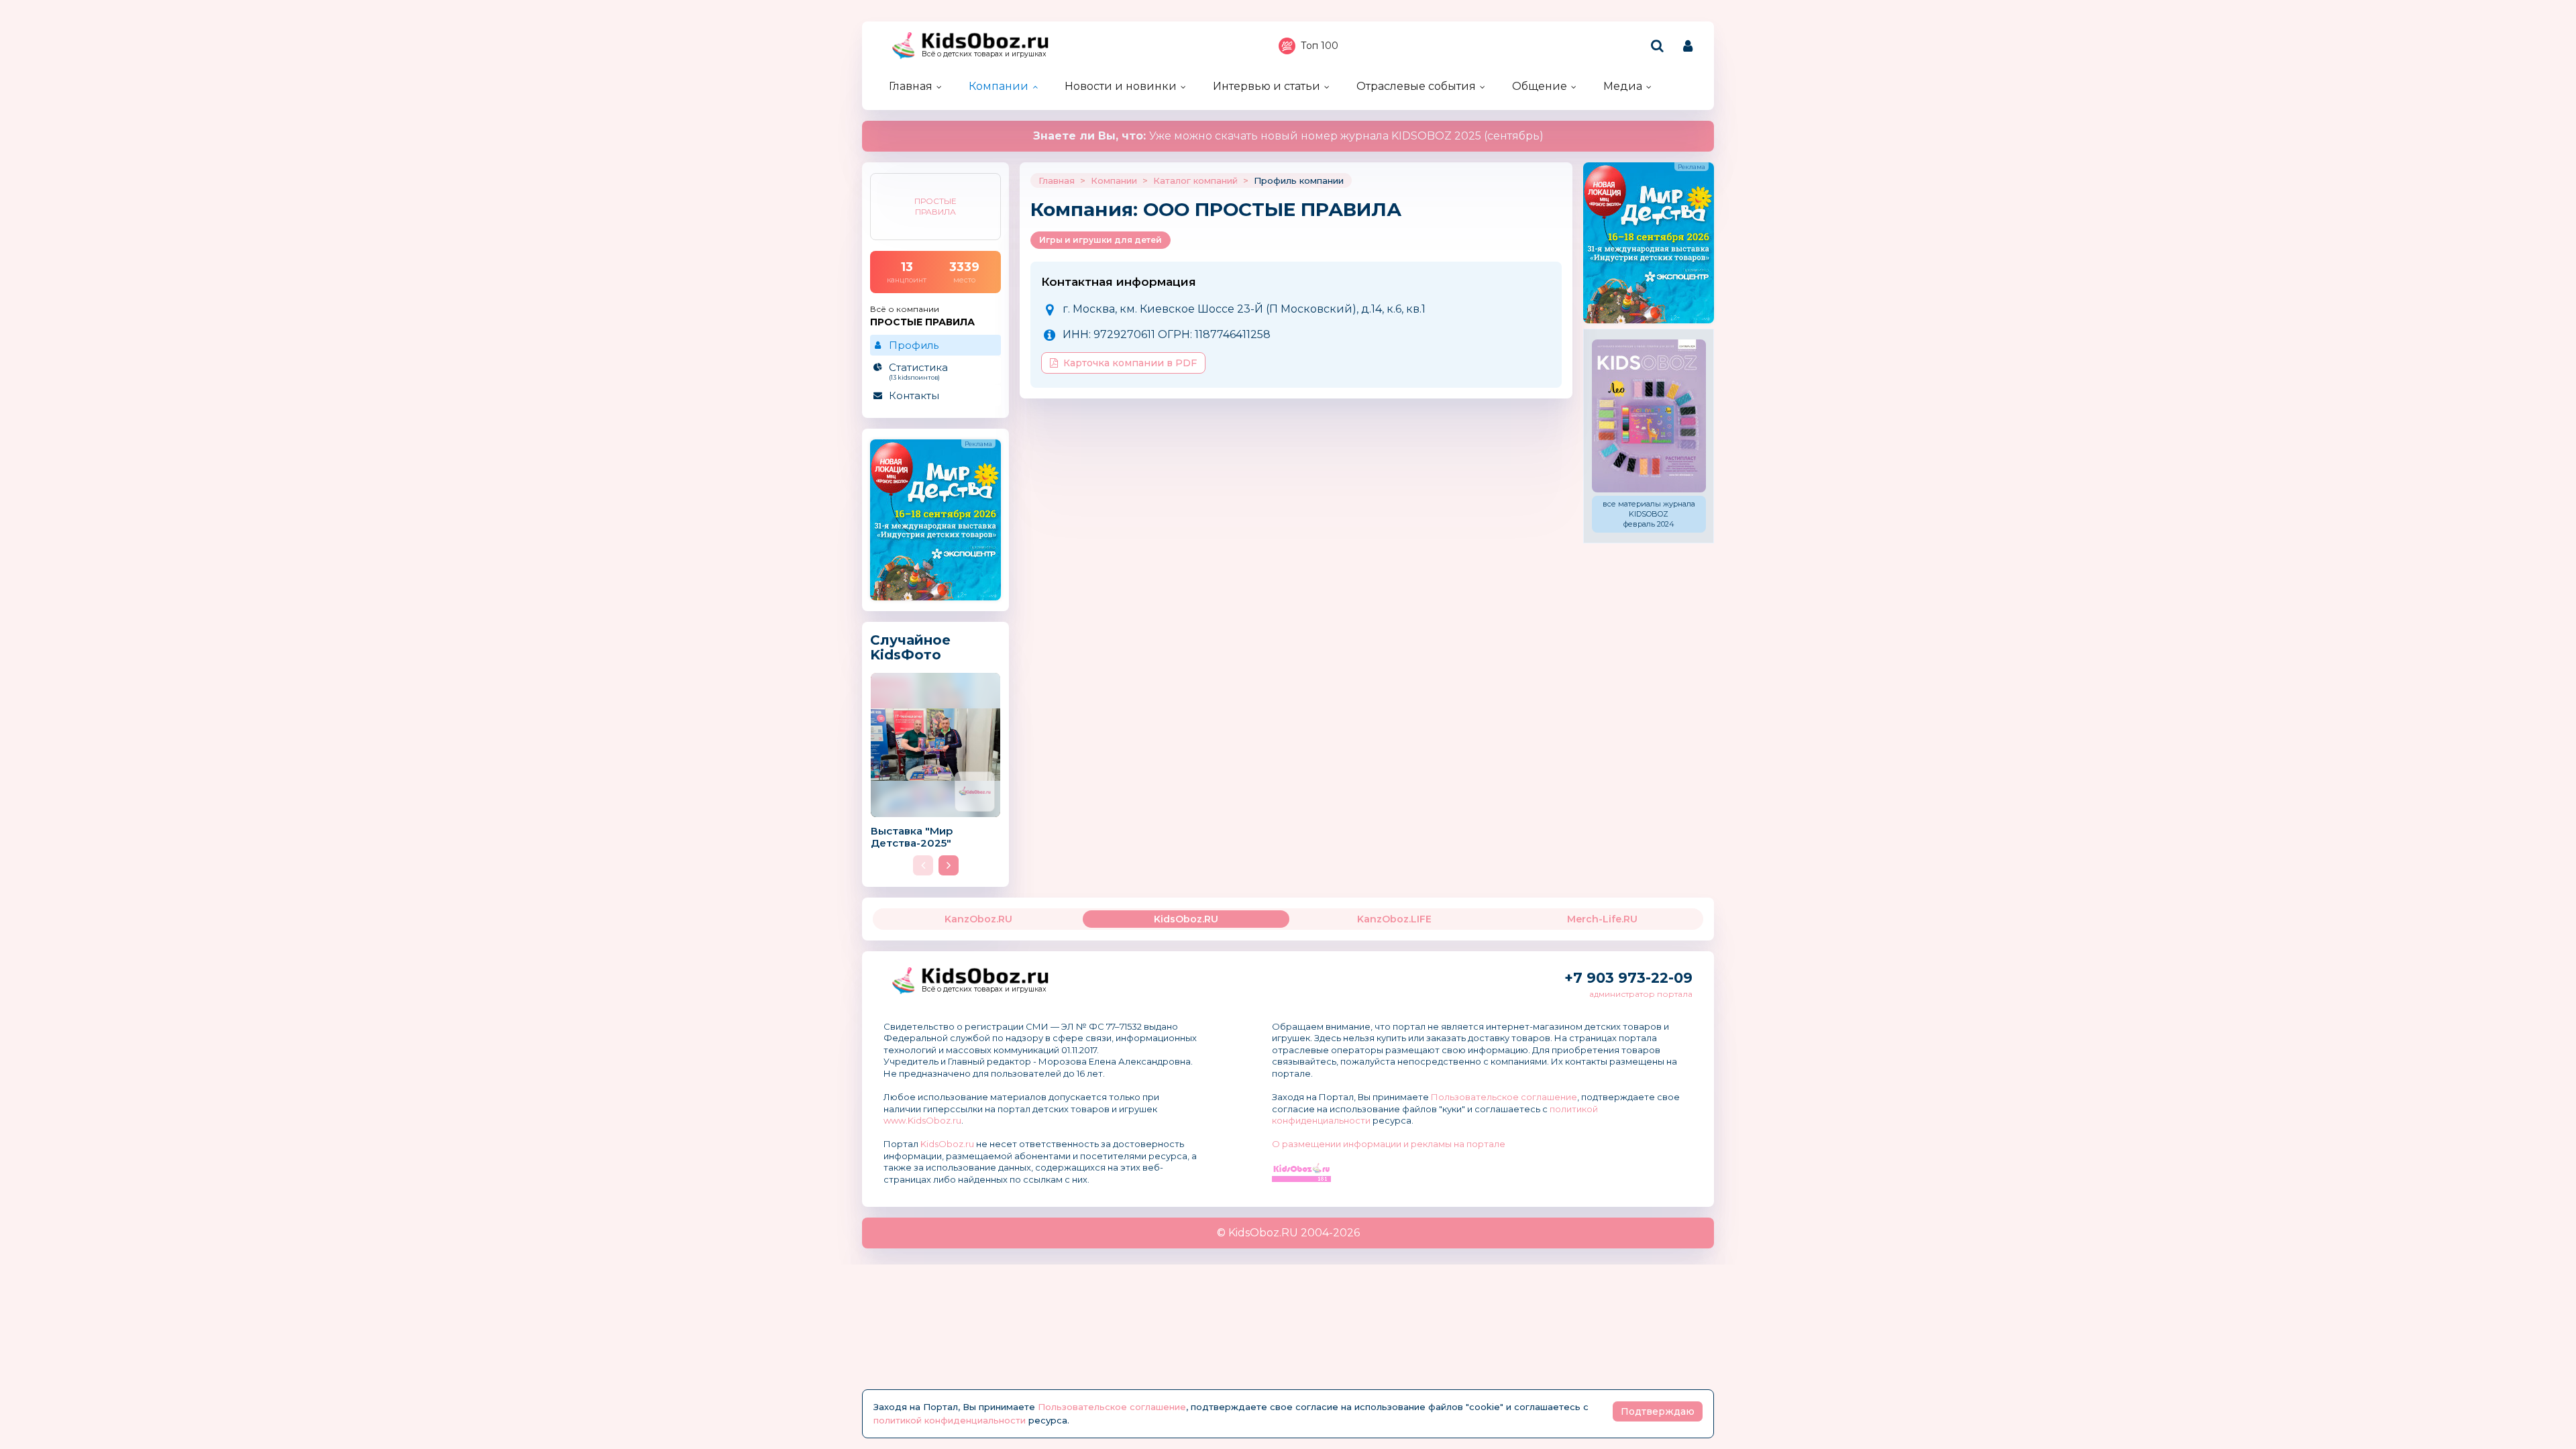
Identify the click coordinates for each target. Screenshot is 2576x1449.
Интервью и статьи (1267, 86)
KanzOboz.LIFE (1394, 919)
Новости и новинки (1121, 86)
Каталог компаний (1195, 180)
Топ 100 (1320, 46)
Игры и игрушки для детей (1101, 240)
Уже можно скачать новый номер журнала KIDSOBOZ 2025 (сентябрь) (1288, 136)
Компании (999, 86)
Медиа (1623, 86)
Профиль (914, 345)
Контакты (914, 395)
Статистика (918, 371)
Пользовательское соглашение (1504, 1097)
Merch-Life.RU (1602, 919)
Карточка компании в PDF (1130, 363)
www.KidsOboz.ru (922, 1120)
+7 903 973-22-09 (1628, 978)
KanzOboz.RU (978, 919)
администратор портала (1641, 994)
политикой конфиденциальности (950, 1420)
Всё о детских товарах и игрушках (984, 54)
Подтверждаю (1658, 1411)
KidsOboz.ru (947, 1144)
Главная (911, 86)
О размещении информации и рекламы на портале (1389, 1144)
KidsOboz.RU (1186, 919)
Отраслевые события (1416, 86)
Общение (1540, 86)
